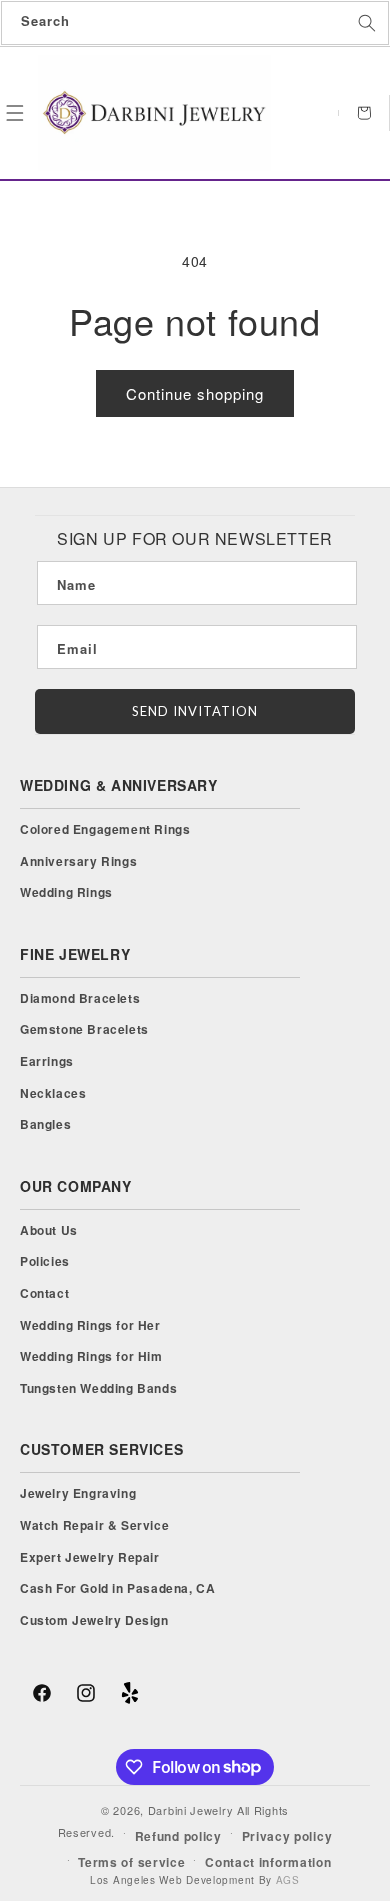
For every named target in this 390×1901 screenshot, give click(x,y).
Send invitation (195, 711)
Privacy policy (287, 1836)
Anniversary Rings (78, 861)
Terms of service (131, 1862)
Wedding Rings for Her (90, 1325)
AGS (288, 1880)
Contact (44, 1293)
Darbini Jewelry (191, 1810)
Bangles (45, 1124)
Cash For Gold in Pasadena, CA (117, 1588)
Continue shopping (195, 393)
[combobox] (195, 23)
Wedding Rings (66, 892)
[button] (15, 113)
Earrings (47, 1061)
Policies (45, 1261)
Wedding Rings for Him (91, 1356)
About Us (49, 1230)
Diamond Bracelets (80, 998)
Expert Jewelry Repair (90, 1557)
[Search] (367, 23)
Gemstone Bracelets (84, 1029)
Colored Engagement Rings (105, 829)
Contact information (268, 1862)
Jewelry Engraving (78, 1493)
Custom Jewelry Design (94, 1620)
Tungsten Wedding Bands (98, 1388)
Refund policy (178, 1836)
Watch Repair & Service (94, 1525)
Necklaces (53, 1093)
